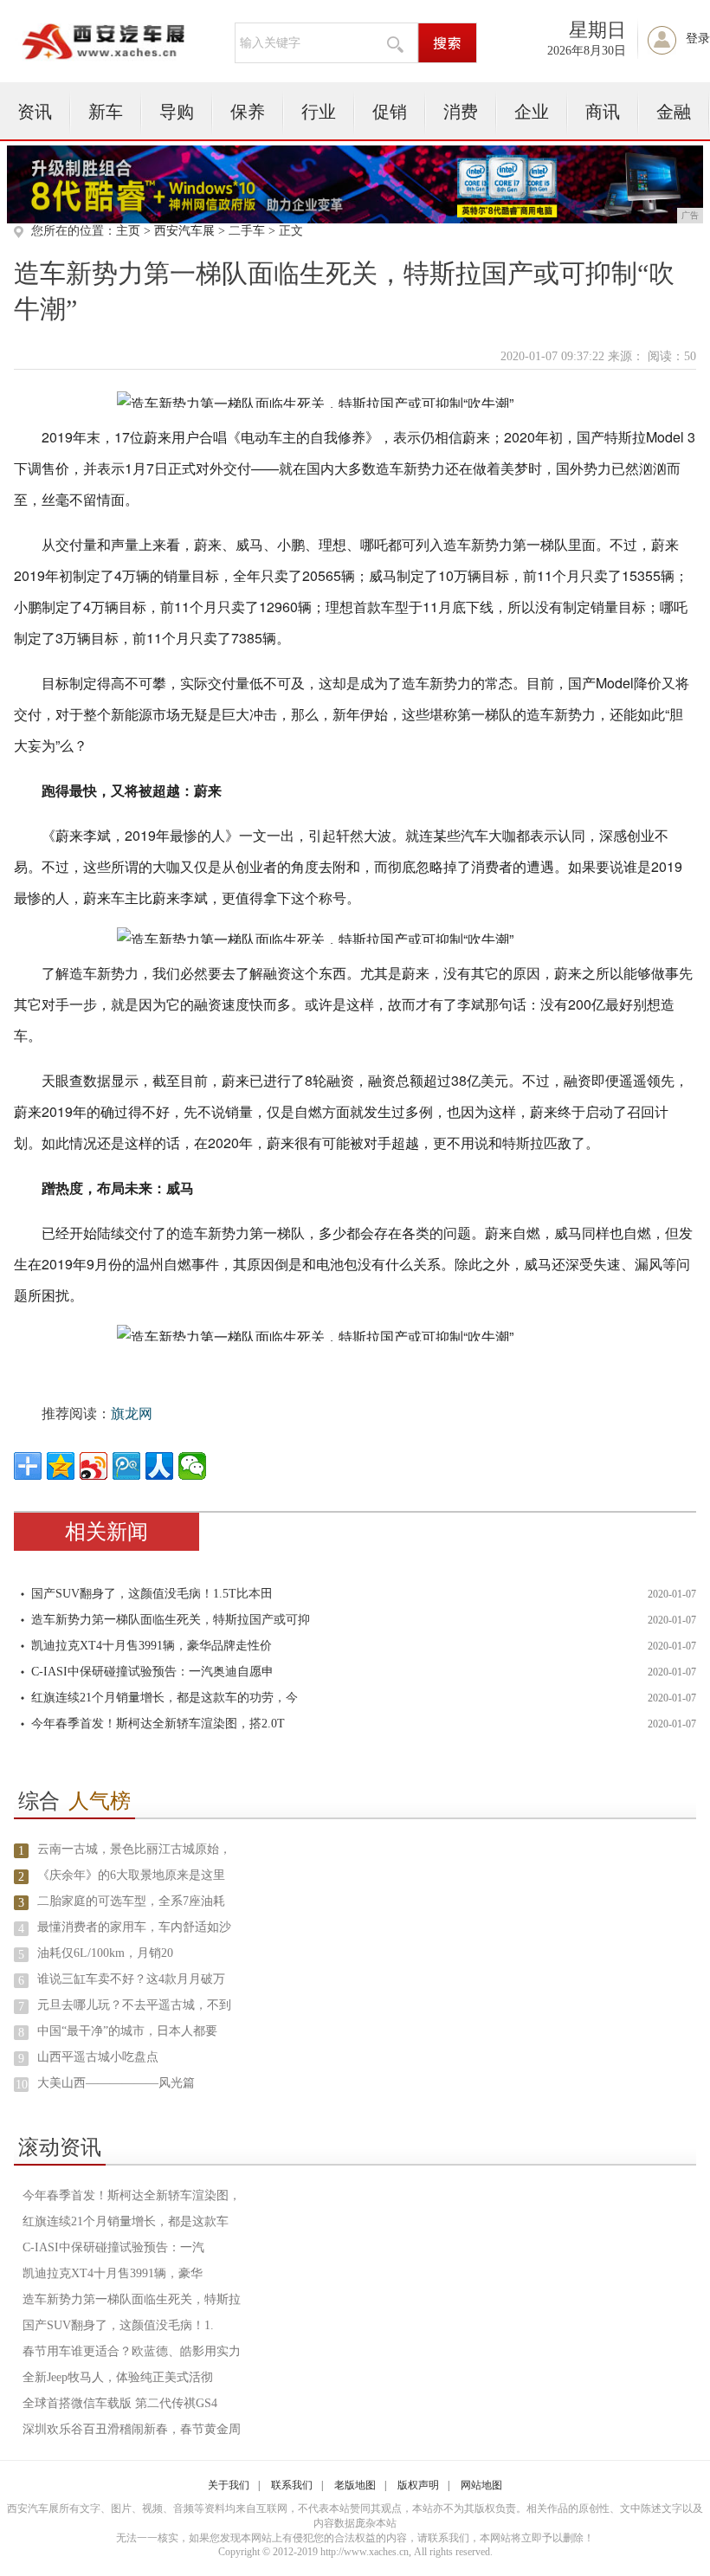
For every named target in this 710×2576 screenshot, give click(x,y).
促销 (390, 112)
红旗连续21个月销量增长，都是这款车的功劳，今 (165, 1698)
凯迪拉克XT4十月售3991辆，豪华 (113, 2273)
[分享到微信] (192, 1466)
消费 (461, 112)
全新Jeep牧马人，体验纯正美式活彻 (118, 2377)
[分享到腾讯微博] (126, 1466)
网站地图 (481, 2485)
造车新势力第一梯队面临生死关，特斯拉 (132, 2299)
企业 (532, 112)
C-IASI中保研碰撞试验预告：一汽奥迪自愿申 (152, 1672)
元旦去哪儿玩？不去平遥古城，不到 (134, 2005)
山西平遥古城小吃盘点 (98, 2057)
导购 (177, 112)
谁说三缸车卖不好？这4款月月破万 (131, 1979)
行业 (319, 112)
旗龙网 (132, 1414)
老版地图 (355, 2485)
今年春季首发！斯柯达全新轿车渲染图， (132, 2195)
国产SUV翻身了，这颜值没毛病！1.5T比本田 (152, 1594)
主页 (128, 231)
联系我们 (292, 2485)
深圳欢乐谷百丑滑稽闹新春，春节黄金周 (132, 2429)
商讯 (603, 112)
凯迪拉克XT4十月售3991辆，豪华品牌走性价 (152, 1646)
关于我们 (229, 2485)
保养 (248, 112)
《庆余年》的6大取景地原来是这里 (131, 1875)
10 (22, 2085)
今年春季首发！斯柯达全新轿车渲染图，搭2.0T (158, 1724)
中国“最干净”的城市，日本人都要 (127, 2031)
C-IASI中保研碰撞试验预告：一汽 (113, 2247)
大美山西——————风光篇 (116, 2083)
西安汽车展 (184, 231)
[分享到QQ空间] (61, 1466)
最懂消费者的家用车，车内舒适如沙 (134, 1927)
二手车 (247, 231)
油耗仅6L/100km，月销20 (105, 1953)
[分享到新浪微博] (94, 1466)
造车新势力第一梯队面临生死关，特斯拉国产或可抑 (171, 1620)
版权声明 (418, 2485)
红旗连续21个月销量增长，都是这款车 (126, 2221)
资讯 (35, 112)
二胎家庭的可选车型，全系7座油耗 (131, 1901)
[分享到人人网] (159, 1466)
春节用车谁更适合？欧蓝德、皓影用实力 (132, 2351)
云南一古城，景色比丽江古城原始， (134, 1849)
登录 (698, 39)
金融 (674, 112)
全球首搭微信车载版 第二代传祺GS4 (120, 2403)
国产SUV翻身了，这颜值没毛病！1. (118, 2325)
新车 (106, 112)
